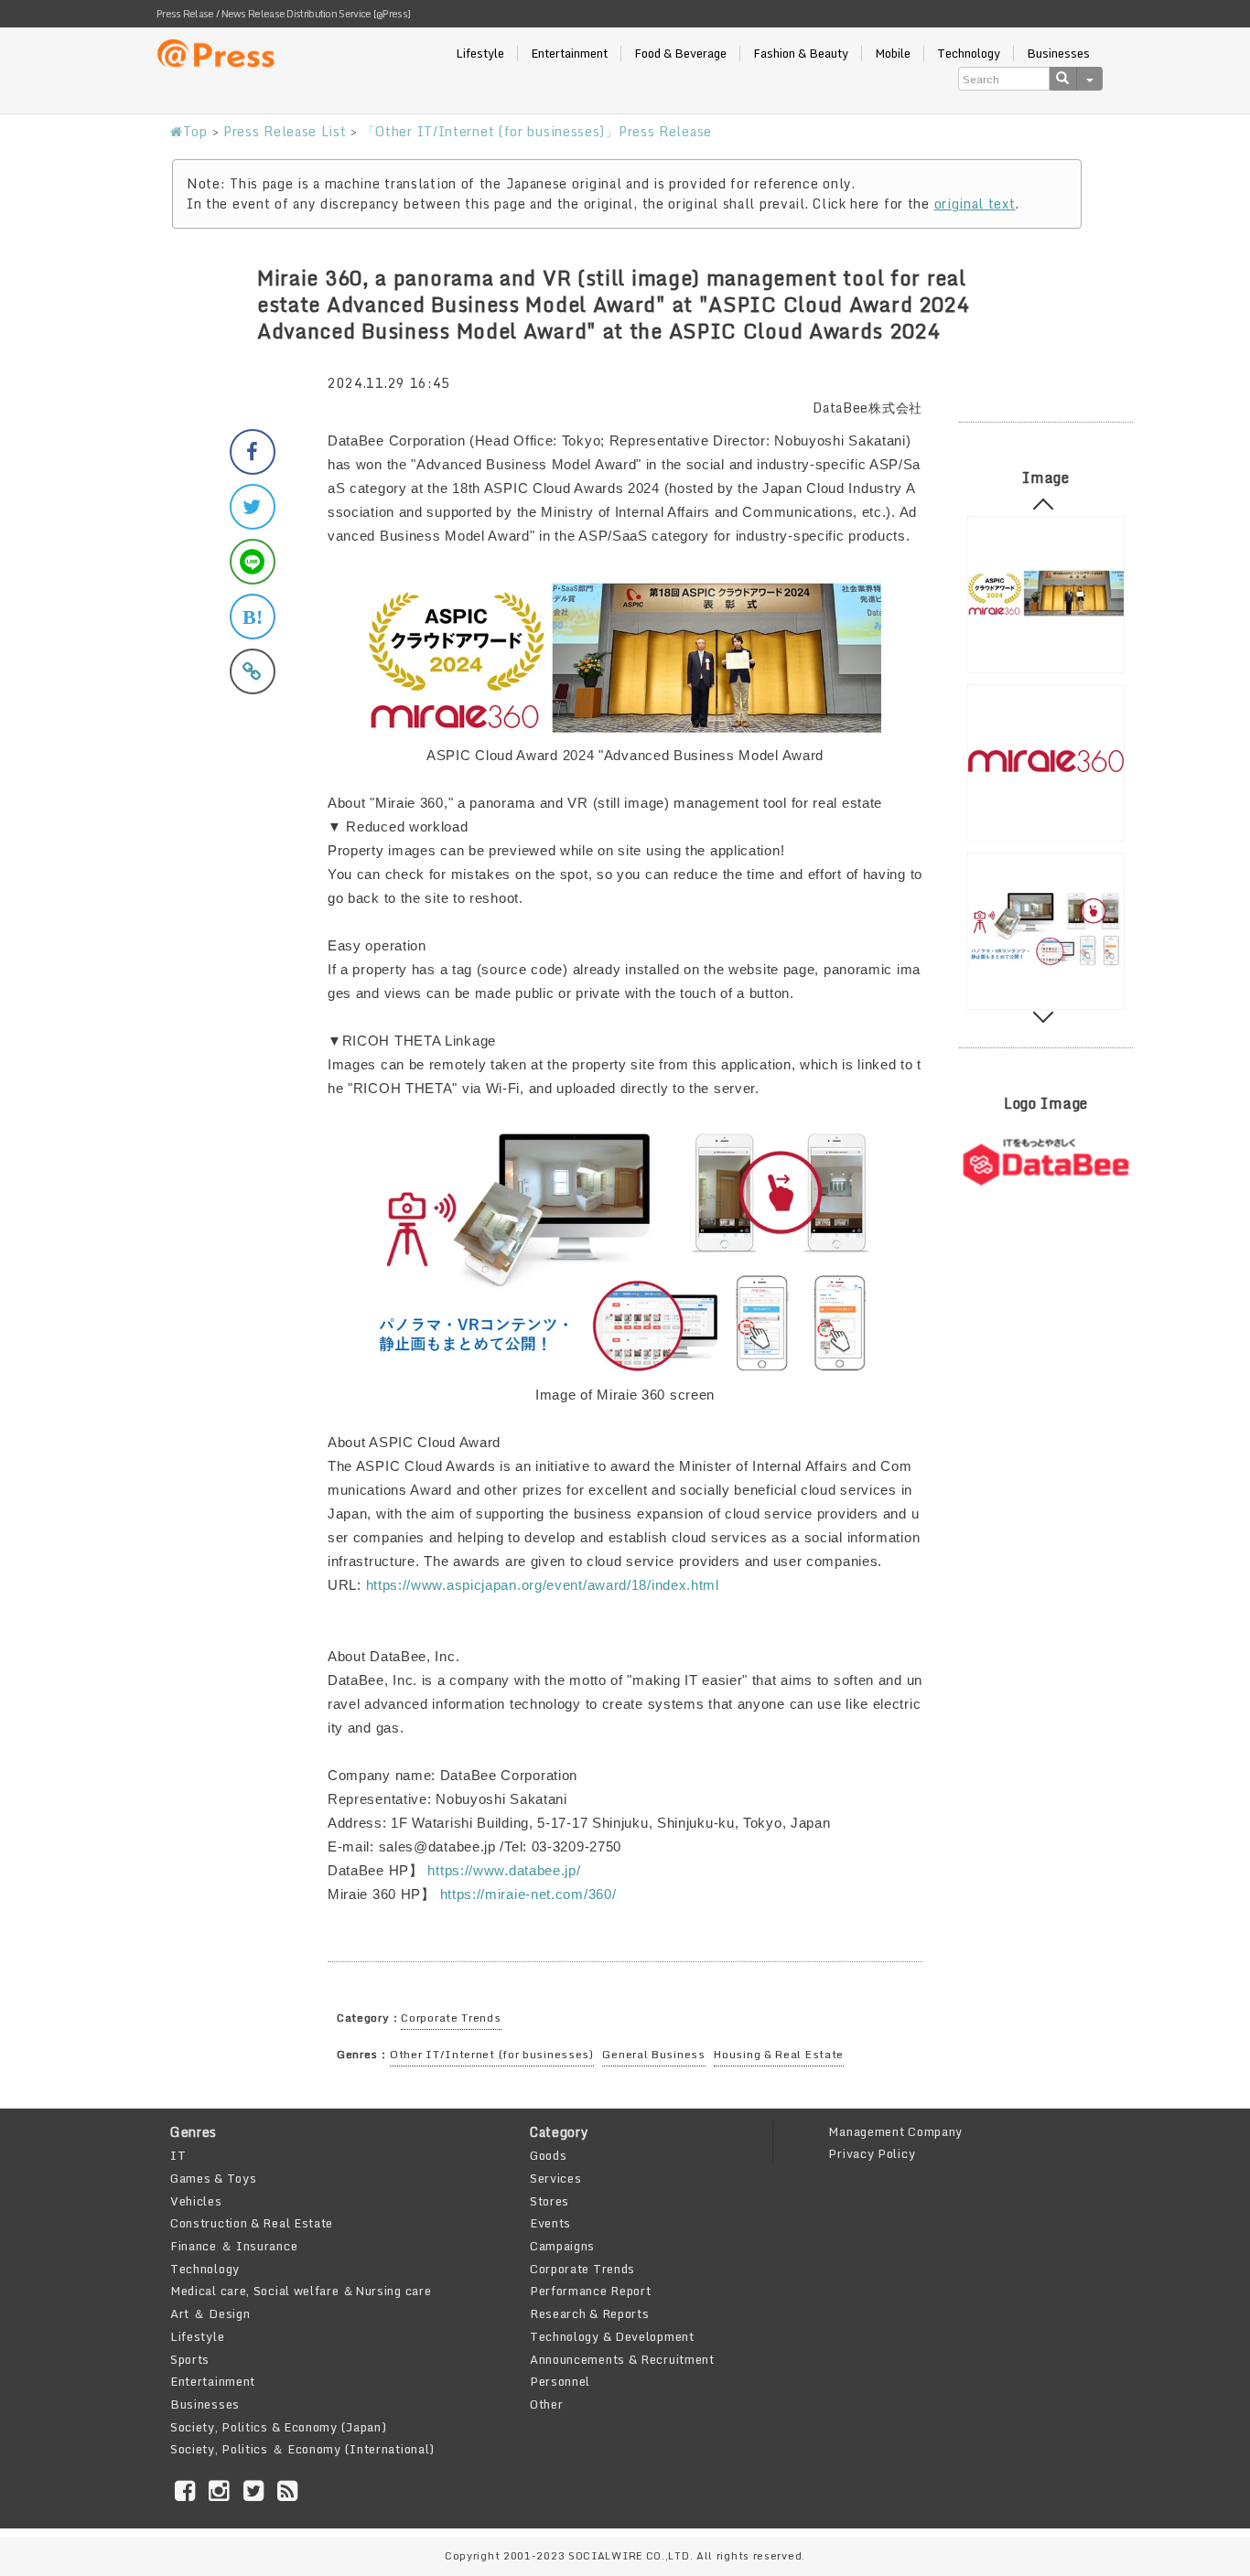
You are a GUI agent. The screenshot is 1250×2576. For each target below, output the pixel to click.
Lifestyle (480, 54)
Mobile (893, 54)
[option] (1046, 595)
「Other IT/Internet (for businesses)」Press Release (537, 131)
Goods (549, 2155)
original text (975, 204)
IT (178, 2155)
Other (547, 2404)
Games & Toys (213, 2178)
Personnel (560, 2381)
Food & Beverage (680, 54)
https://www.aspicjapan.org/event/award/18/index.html (543, 1585)
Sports (190, 2359)
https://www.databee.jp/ (504, 1870)
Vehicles (196, 2201)
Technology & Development (612, 2336)
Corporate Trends (451, 2018)
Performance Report (591, 2291)
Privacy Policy (872, 2153)
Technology (969, 54)
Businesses (1058, 54)
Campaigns (562, 2246)
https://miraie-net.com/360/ (528, 1894)
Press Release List (285, 131)
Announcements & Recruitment (622, 2359)
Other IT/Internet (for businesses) (492, 2054)
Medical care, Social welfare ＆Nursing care (301, 2291)
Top (195, 131)
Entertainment (569, 54)
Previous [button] (1044, 509)
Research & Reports (590, 2313)
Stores (550, 2201)
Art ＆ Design (210, 2313)
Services (556, 2178)
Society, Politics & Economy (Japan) (279, 2427)
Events (550, 2223)
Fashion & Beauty (801, 54)
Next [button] (1044, 1013)
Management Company (895, 2131)
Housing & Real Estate (779, 2054)
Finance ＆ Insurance (234, 2246)
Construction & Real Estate (252, 2223)
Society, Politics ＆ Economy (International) (302, 2449)
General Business (653, 2054)
